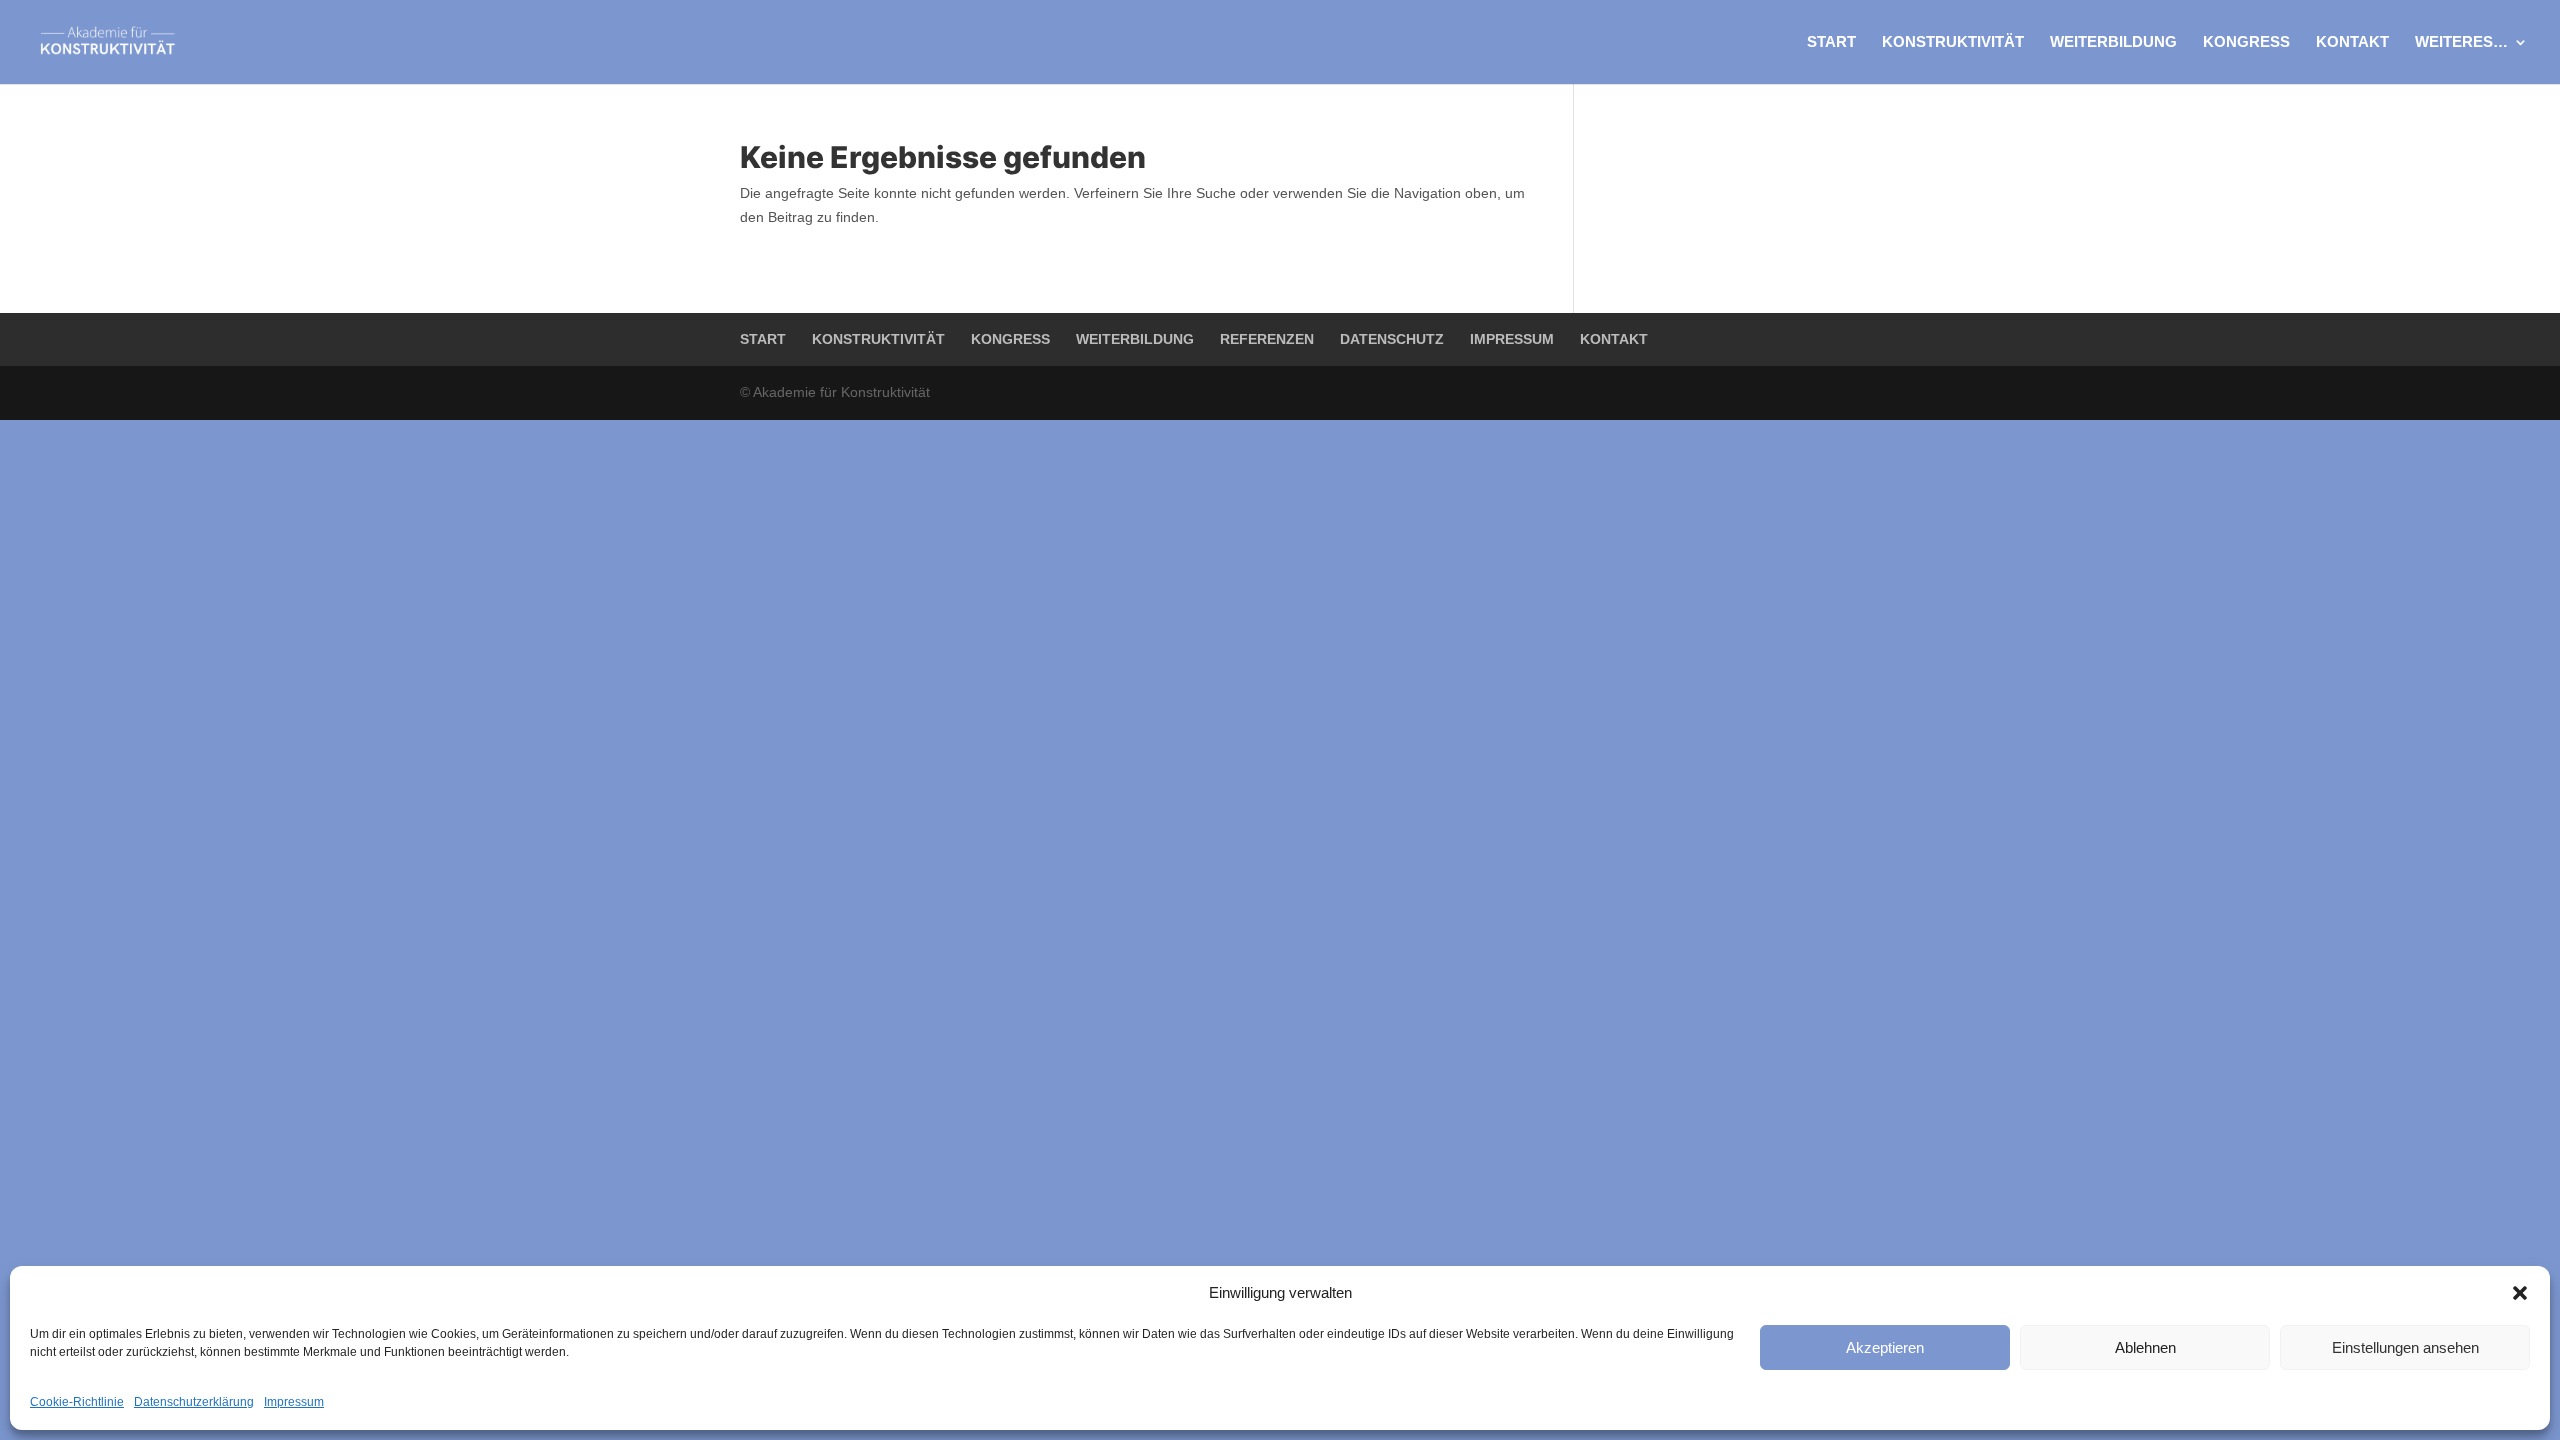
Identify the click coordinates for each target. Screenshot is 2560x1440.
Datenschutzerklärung (194, 1402)
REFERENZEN (1267, 339)
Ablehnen (2145, 1347)
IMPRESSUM (1512, 339)
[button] (2520, 1293)
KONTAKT (2352, 42)
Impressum (294, 1402)
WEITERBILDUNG (2113, 42)
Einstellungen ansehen (2405, 1347)
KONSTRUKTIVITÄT (1953, 42)
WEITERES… (2461, 42)
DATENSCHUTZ (1392, 339)
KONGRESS (2246, 42)
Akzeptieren (1885, 1347)
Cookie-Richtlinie (77, 1402)
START (1831, 42)
